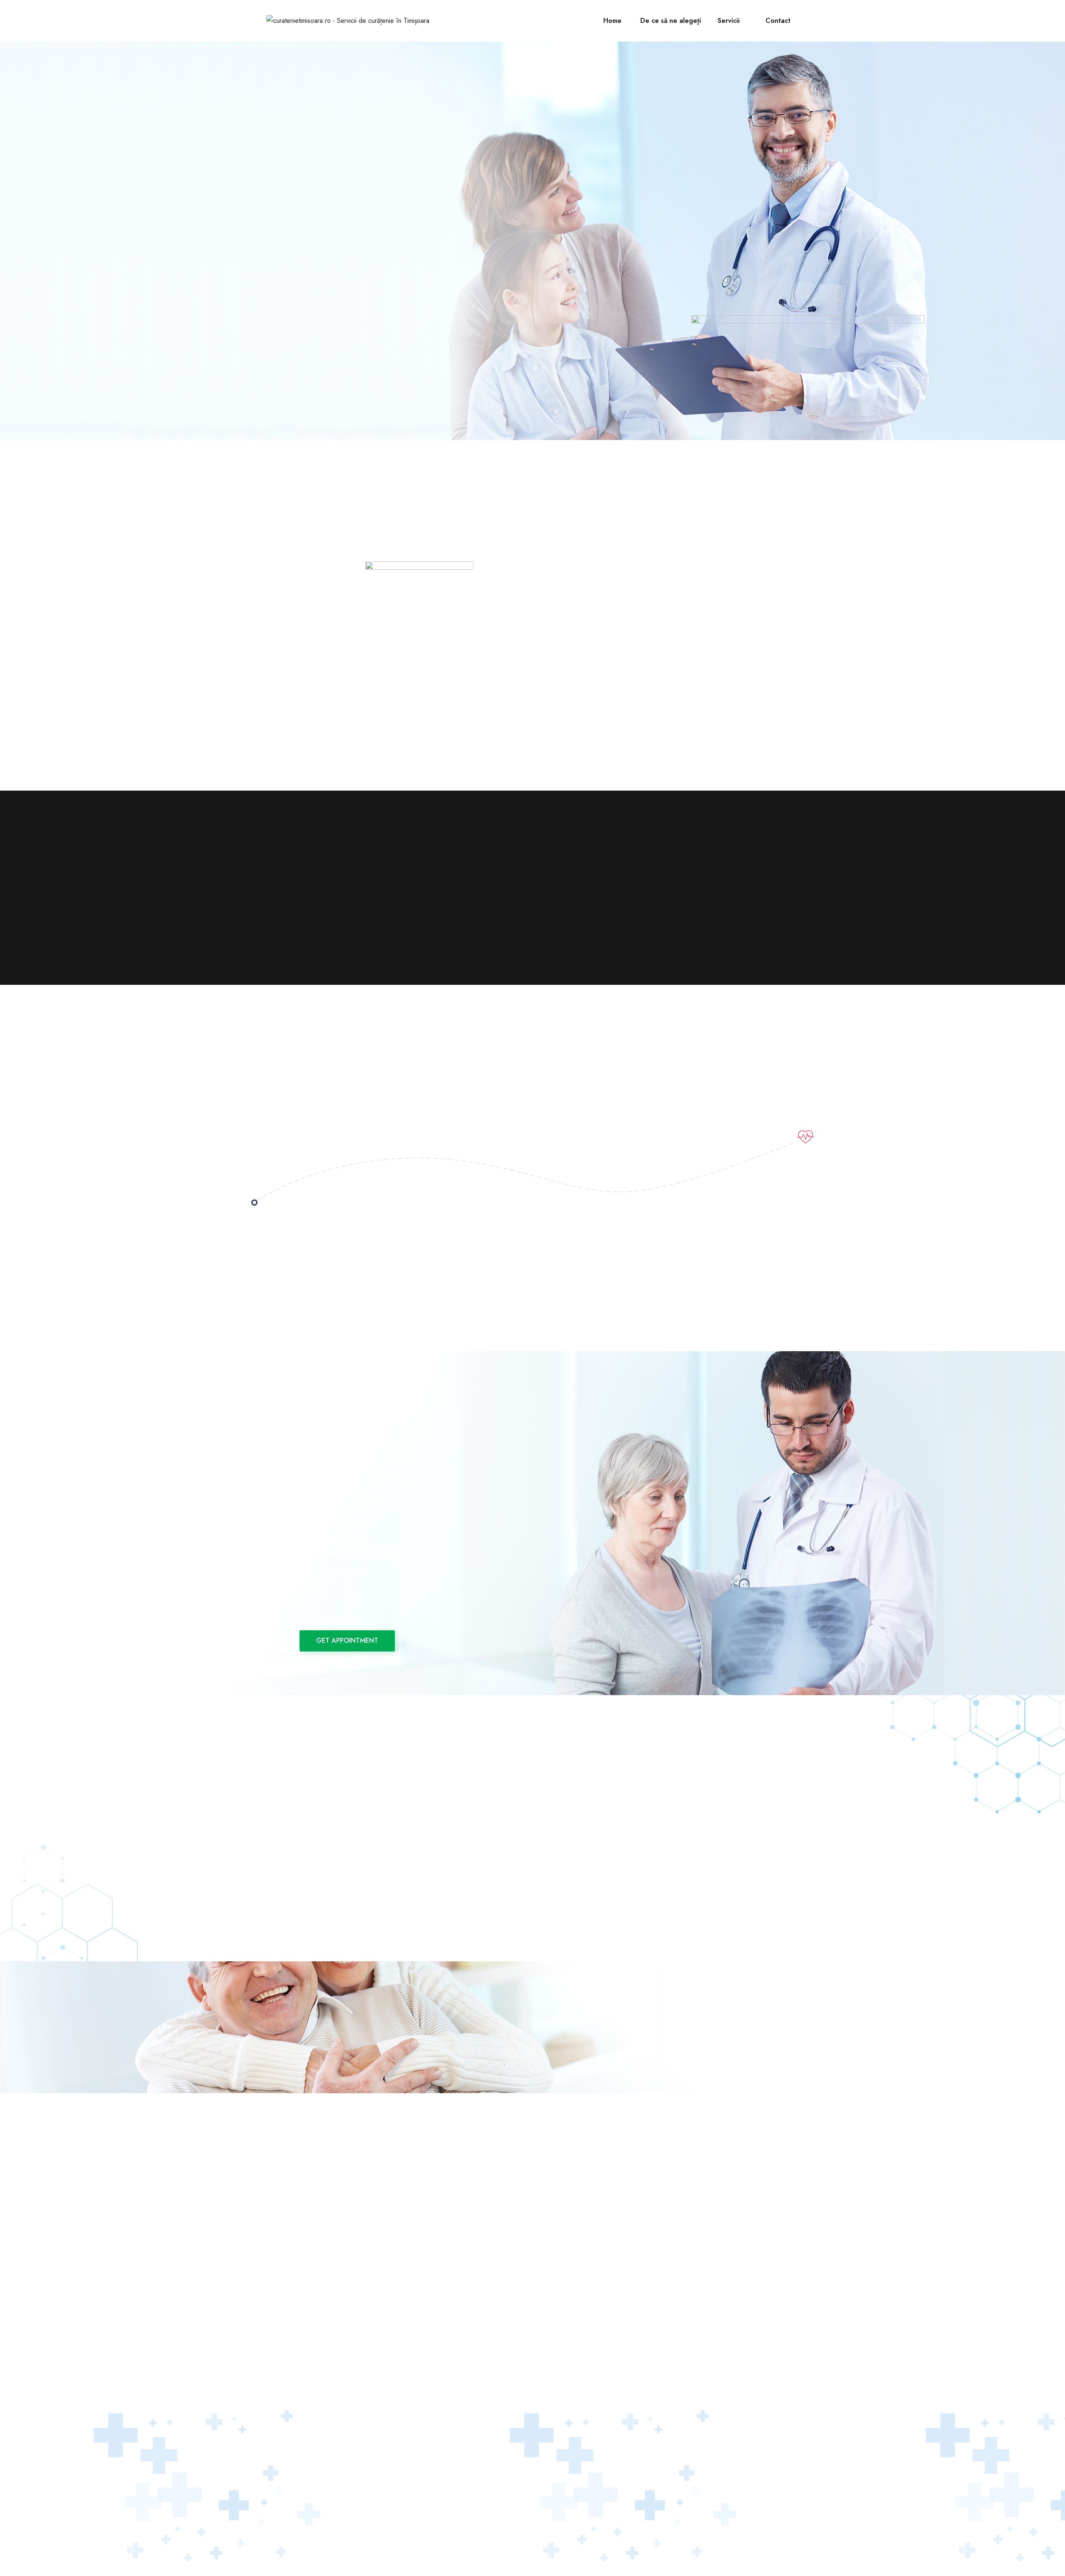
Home (612, 21)
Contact (778, 21)
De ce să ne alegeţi (671, 21)
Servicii (729, 21)
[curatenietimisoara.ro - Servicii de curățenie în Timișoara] (348, 21)
